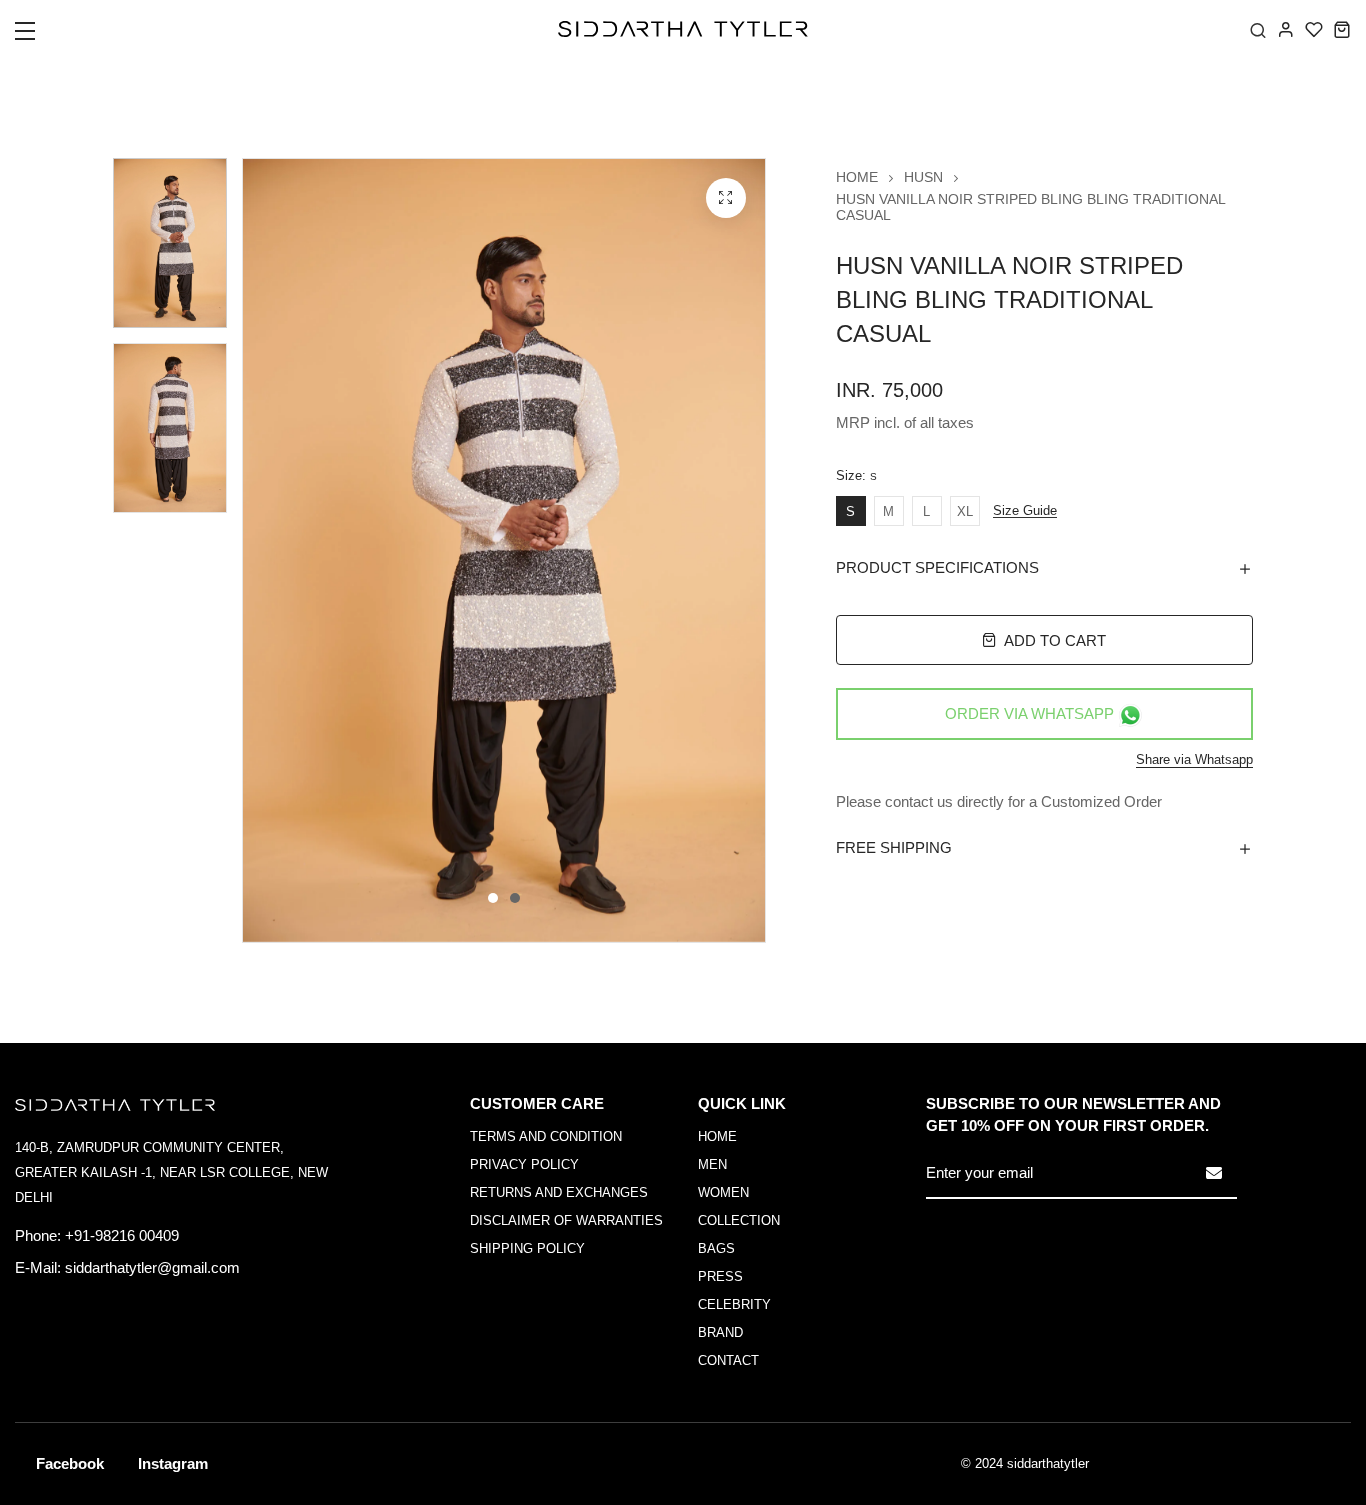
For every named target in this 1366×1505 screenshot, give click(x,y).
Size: (856, 476)
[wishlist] (1314, 29)
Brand (720, 1332)
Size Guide (1025, 511)
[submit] (1214, 1173)
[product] (726, 198)
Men (712, 1164)
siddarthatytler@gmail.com (152, 1267)
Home (857, 177)
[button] (37, 37)
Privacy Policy (524, 1164)
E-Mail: (38, 1267)
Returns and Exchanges (559, 1192)
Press (720, 1276)
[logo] (683, 29)
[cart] (1342, 29)
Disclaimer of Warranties (566, 1220)
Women (723, 1192)
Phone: (38, 1235)
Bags (716, 1248)
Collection (739, 1220)
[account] (1286, 29)
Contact (728, 1360)
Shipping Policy (527, 1248)
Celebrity (734, 1304)
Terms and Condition (546, 1136)
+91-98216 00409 (122, 1235)
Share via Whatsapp (1194, 759)
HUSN (923, 177)
